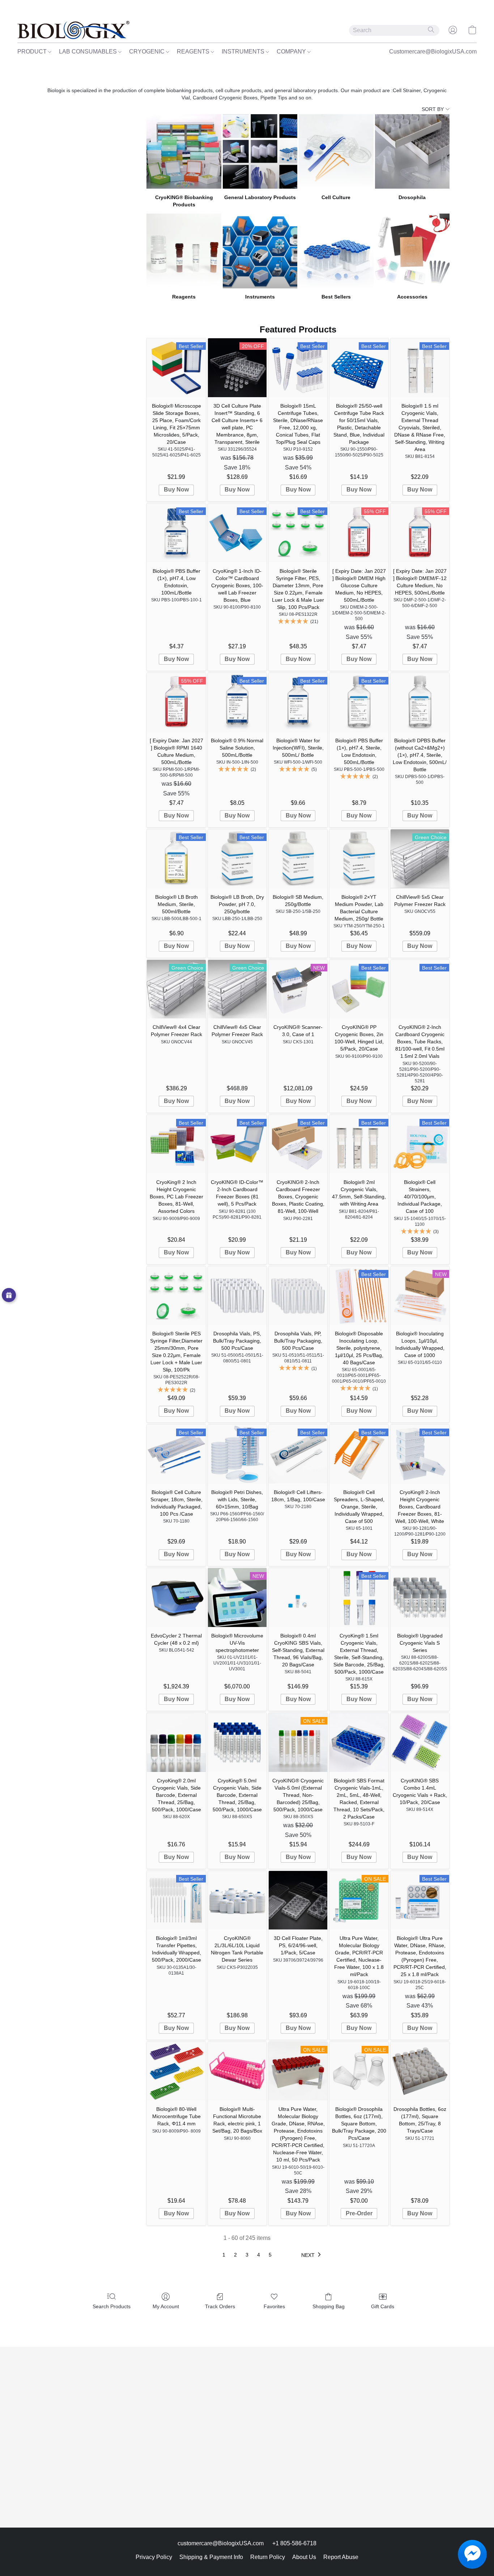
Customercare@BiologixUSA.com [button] (433, 51)
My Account (166, 2306)
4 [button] (259, 2255)
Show (9, 1295)
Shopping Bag (329, 2306)
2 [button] (235, 2255)
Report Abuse (341, 2557)
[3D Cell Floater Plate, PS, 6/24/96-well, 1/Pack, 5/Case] (298, 1900)
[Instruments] (260, 251)
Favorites (274, 2306)
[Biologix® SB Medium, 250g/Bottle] (298, 859)
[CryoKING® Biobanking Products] (184, 151)
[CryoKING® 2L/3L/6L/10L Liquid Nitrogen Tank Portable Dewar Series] (237, 1900)
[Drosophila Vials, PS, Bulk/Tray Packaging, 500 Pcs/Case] (237, 1296)
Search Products (112, 2306)
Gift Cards (383, 2306)
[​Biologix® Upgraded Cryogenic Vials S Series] (420, 1597)
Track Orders (220, 2306)
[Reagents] (184, 251)
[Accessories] (412, 251)
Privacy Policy (154, 2557)
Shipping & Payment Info (211, 2557)
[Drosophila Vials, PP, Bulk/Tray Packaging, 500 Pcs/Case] (298, 1296)
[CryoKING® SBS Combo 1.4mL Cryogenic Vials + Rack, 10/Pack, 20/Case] (420, 1742)
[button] (73, 30)
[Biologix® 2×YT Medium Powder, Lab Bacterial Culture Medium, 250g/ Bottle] (359, 859)
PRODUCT (33, 51)
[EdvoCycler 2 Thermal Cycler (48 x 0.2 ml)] (176, 1597)
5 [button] (270, 2255)
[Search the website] (431, 30)
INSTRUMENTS (244, 51)
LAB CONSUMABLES (89, 51)
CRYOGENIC (148, 51)
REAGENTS (194, 51)
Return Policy (268, 2557)
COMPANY (292, 51)
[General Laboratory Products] (260, 151)
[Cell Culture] (336, 151)
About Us (304, 2557)
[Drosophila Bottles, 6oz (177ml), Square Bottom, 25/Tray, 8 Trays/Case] (420, 2071)
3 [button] (247, 2255)
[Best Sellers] (336, 251)
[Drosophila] (412, 151)
